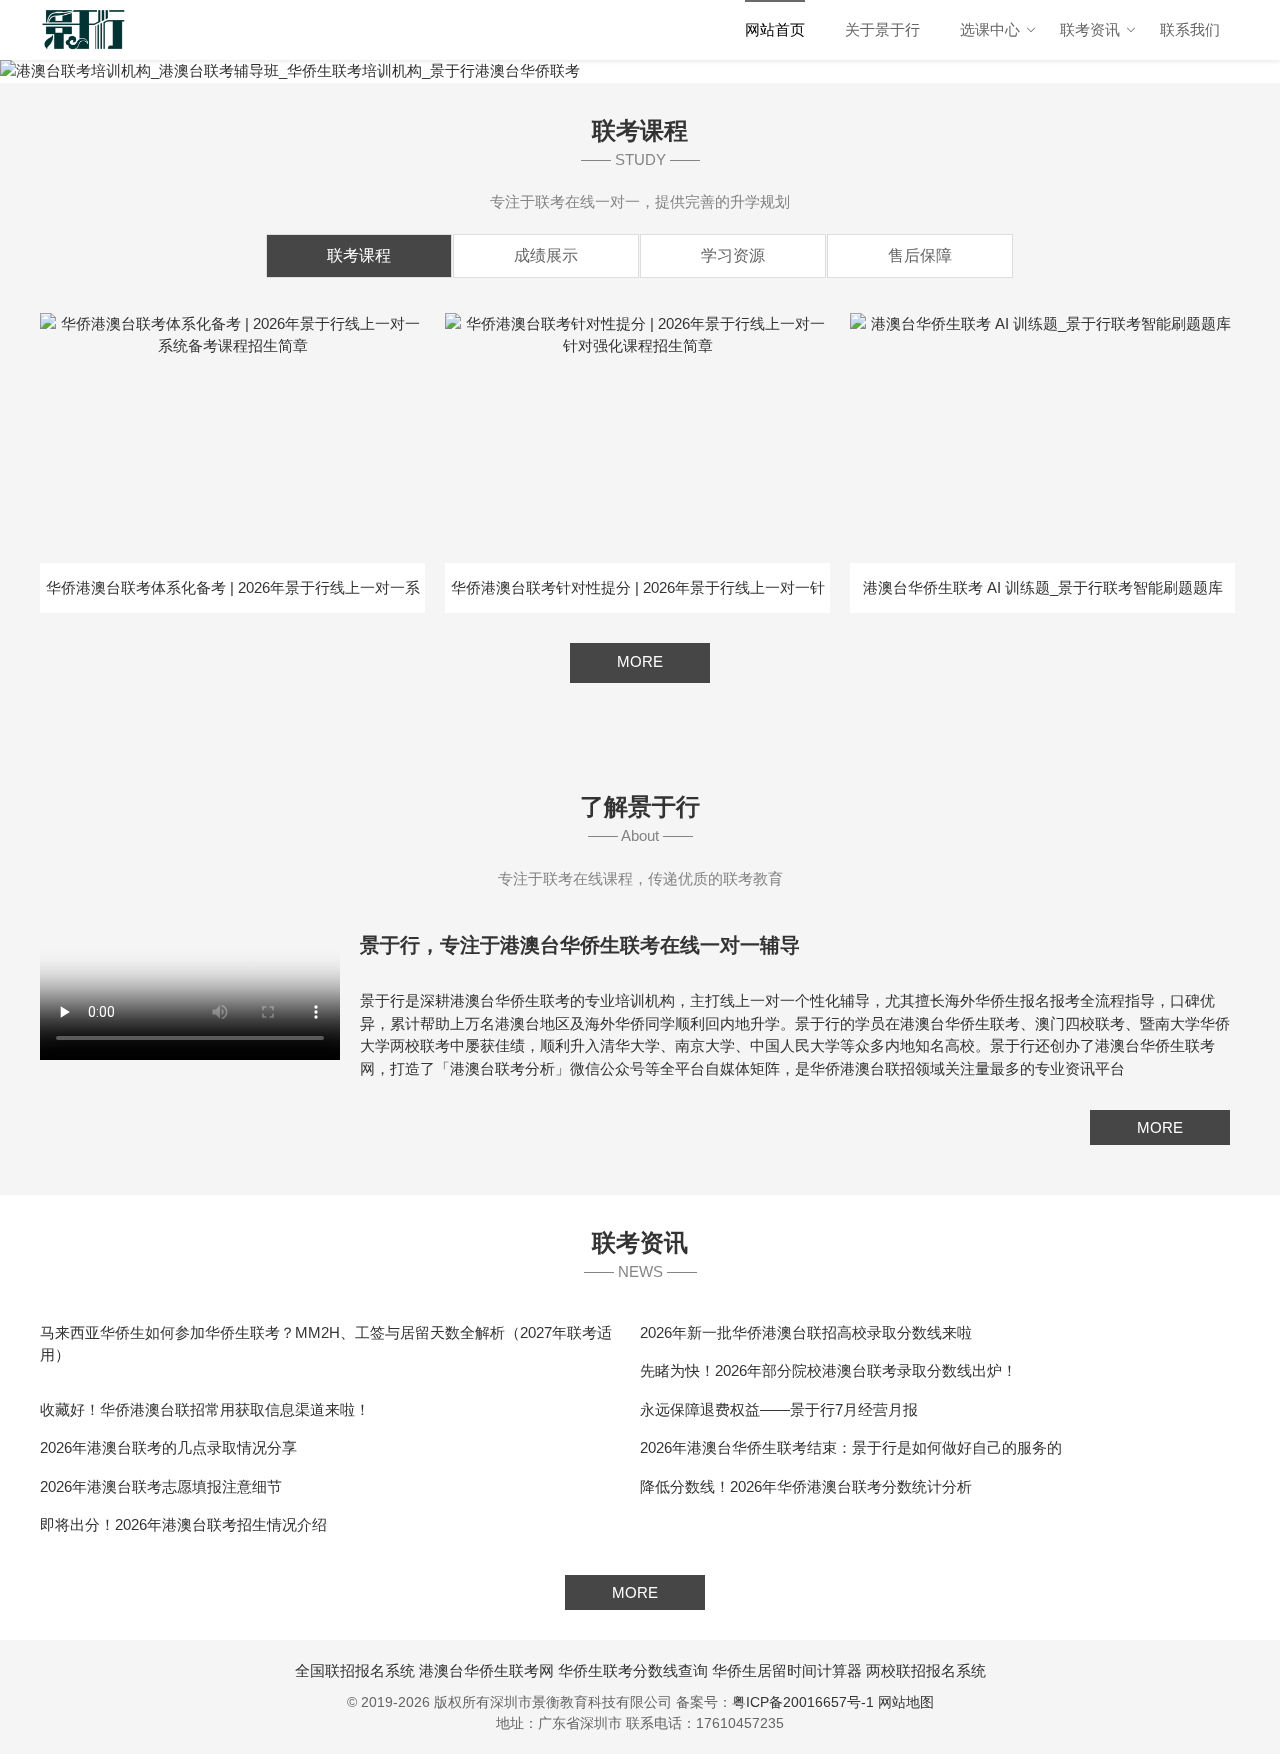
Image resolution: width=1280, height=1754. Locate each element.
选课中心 (990, 29)
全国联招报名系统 (355, 1670)
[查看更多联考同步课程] (640, 677)
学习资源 (733, 255)
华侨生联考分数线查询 (633, 1670)
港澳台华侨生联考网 (486, 1670)
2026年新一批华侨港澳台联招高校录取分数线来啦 (806, 1332)
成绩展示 (546, 255)
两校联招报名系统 (926, 1670)
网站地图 (906, 1702)
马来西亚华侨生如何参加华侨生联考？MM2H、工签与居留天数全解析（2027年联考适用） (326, 1344)
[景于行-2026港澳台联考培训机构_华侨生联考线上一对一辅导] (84, 30)
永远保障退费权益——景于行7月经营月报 (779, 1409)
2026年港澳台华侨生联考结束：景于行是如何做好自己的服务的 (851, 1447)
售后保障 (920, 255)
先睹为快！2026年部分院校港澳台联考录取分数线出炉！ (828, 1370)
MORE (1160, 1127)
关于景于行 (882, 29)
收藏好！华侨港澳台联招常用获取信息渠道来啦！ (205, 1409)
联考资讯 (1090, 29)
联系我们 (1190, 29)
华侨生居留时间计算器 (787, 1670)
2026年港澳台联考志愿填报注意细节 (161, 1486)
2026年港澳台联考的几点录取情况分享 (168, 1447)
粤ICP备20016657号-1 (803, 1702)
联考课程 (359, 255)
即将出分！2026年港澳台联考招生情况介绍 (183, 1524)
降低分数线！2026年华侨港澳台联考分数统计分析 (806, 1486)
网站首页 (775, 29)
